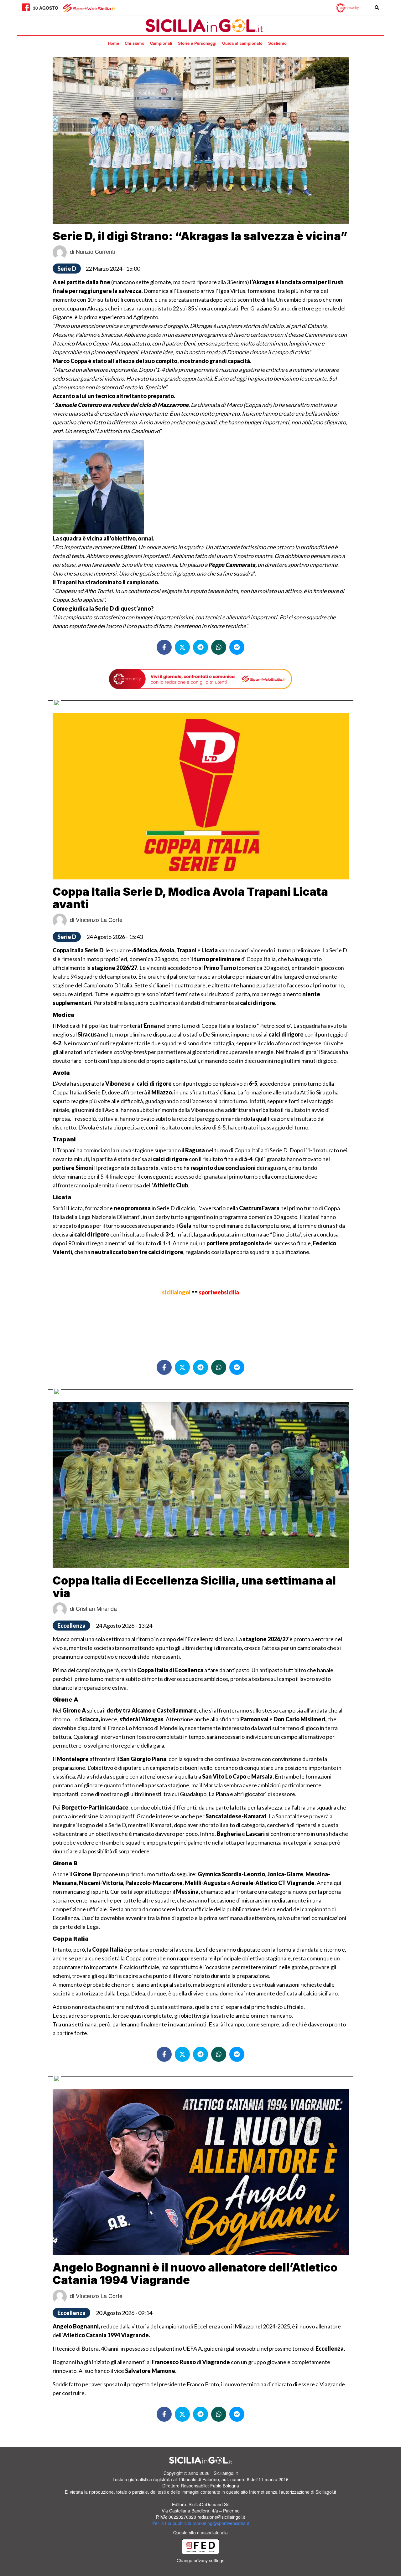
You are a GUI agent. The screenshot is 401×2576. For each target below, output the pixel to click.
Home (113, 43)
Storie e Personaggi (197, 43)
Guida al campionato (242, 43)
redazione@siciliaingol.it (221, 2517)
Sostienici (278, 43)
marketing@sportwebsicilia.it (221, 2523)
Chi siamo (135, 43)
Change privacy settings (200, 2560)
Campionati (161, 43)
